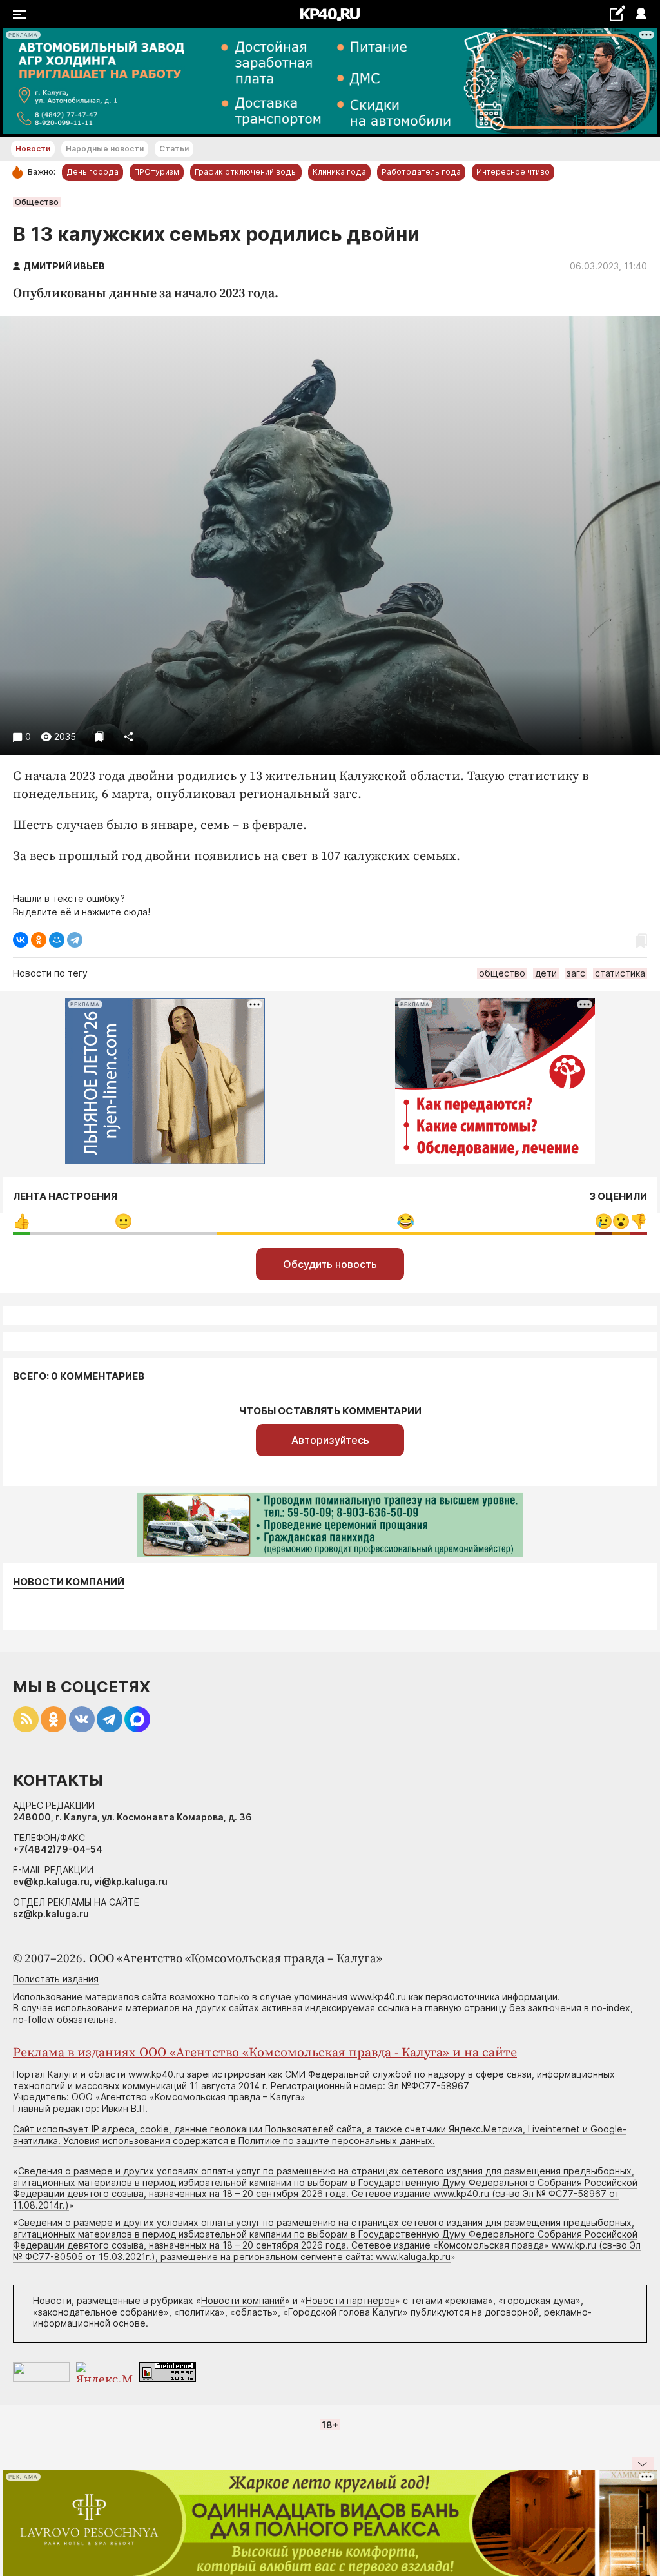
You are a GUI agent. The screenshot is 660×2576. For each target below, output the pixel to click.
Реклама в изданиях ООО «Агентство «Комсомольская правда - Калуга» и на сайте (265, 2053)
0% (22, 1221)
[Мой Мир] (57, 940)
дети (546, 973)
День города (92, 172)
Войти (640, 15)
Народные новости (105, 149)
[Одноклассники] (39, 940)
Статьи (174, 149)
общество (502, 973)
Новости (33, 149)
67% (406, 1221)
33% (123, 1221)
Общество (37, 202)
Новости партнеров (350, 2300)
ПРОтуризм (157, 172)
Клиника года (339, 172)
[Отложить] (100, 737)
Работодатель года (421, 172)
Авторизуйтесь (330, 1440)
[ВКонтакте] (21, 940)
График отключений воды (246, 172)
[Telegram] (75, 940)
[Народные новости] (617, 13)
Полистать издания (56, 1979)
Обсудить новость (330, 1264)
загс (576, 973)
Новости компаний (69, 1582)
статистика (620, 973)
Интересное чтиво (513, 172)
